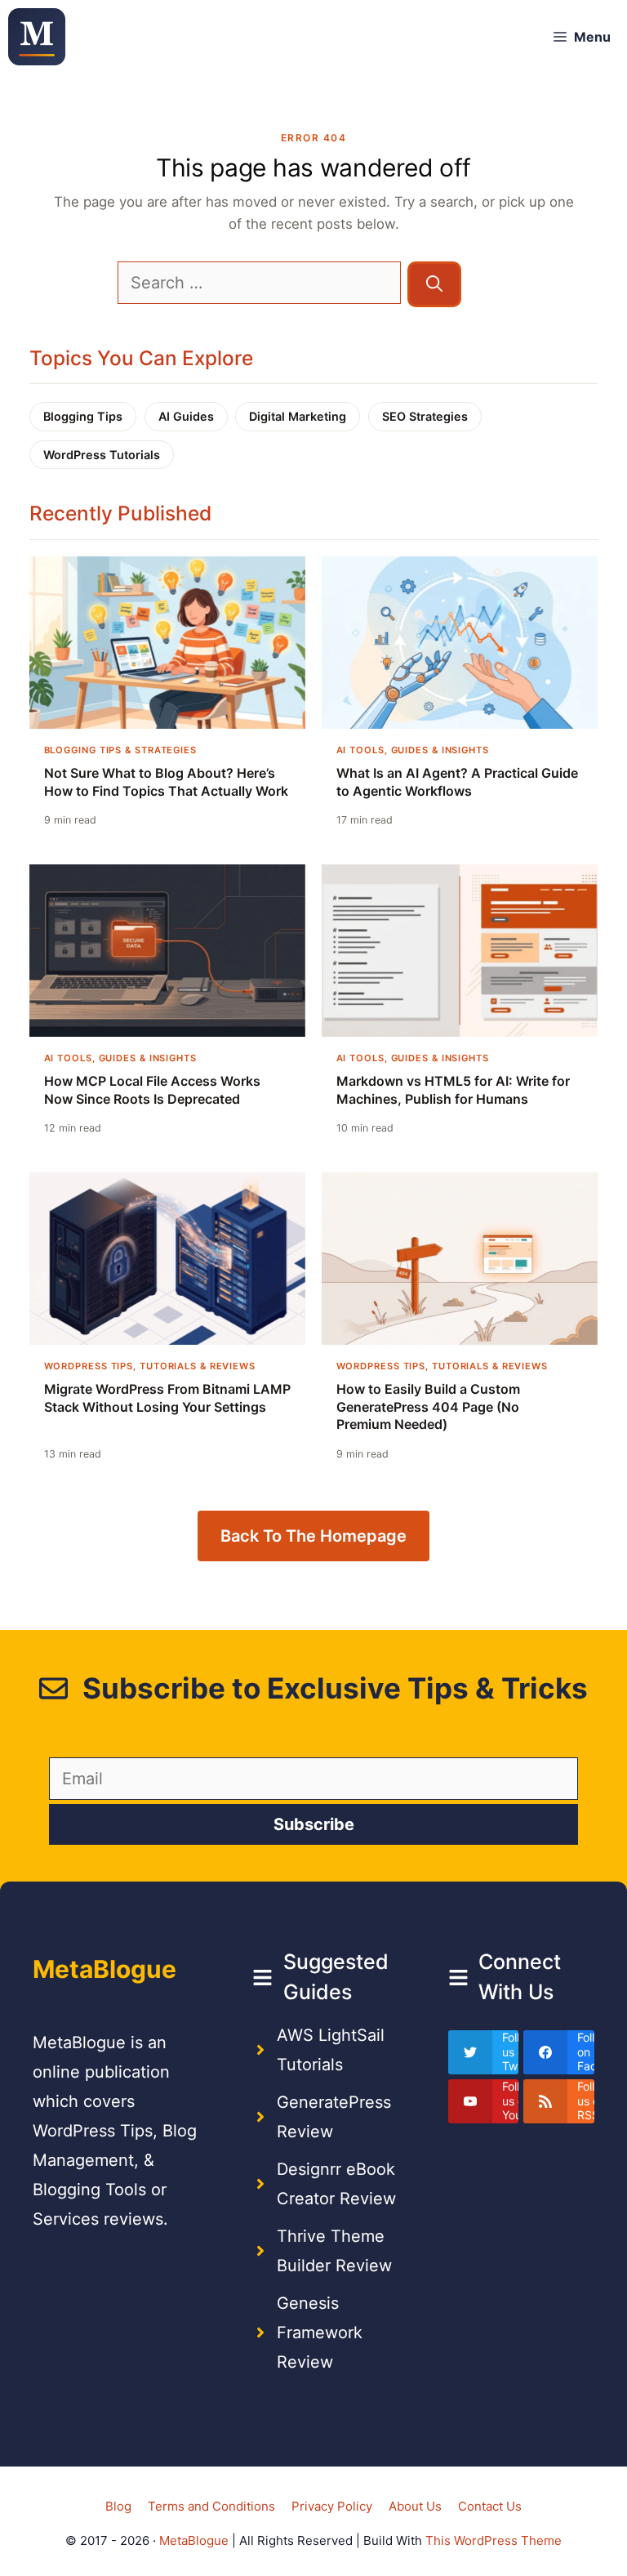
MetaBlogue (194, 2540)
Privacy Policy (332, 2506)
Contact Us (490, 2506)
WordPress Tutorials (102, 455)
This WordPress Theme (494, 2540)
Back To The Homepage (313, 1536)
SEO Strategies (425, 416)
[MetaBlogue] (37, 37)
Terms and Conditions (211, 2506)
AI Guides (186, 416)
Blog (118, 2506)
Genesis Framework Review (320, 2333)
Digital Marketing (298, 416)
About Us (415, 2506)
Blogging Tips (83, 416)
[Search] (434, 284)
